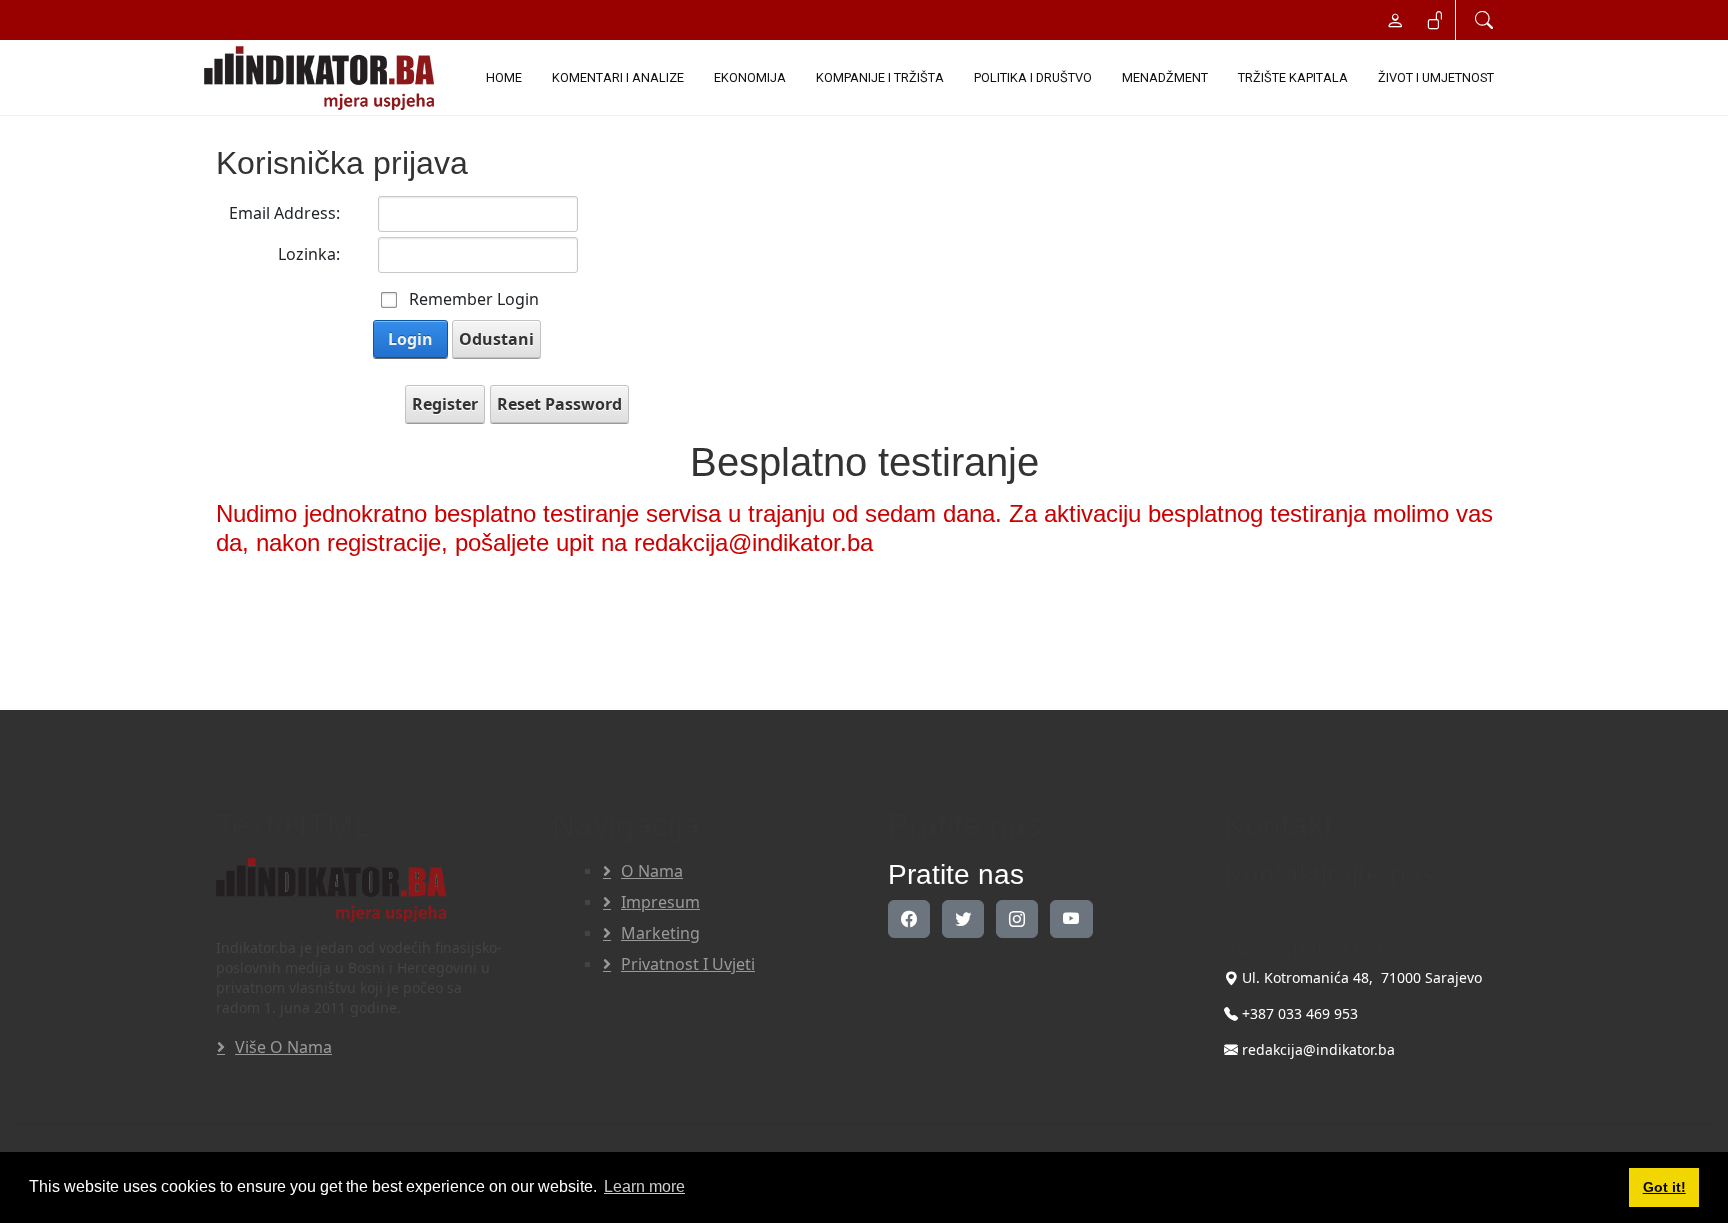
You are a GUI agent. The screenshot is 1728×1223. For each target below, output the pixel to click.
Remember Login (474, 299)
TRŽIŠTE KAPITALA (1293, 77)
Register (445, 404)
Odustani (496, 339)
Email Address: (284, 213)
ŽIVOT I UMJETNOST (1436, 77)
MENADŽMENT (1165, 77)
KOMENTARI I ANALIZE (618, 77)
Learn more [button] (644, 1186)
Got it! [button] (1664, 1187)
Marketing (660, 933)
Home (504, 77)
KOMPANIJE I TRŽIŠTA (880, 77)
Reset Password (559, 404)
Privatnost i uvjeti (688, 964)
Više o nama (283, 1047)
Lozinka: (309, 254)
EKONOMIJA (750, 77)
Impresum (660, 902)
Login (410, 339)
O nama (652, 871)
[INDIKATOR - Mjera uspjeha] (323, 78)
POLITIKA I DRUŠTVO (1033, 77)
